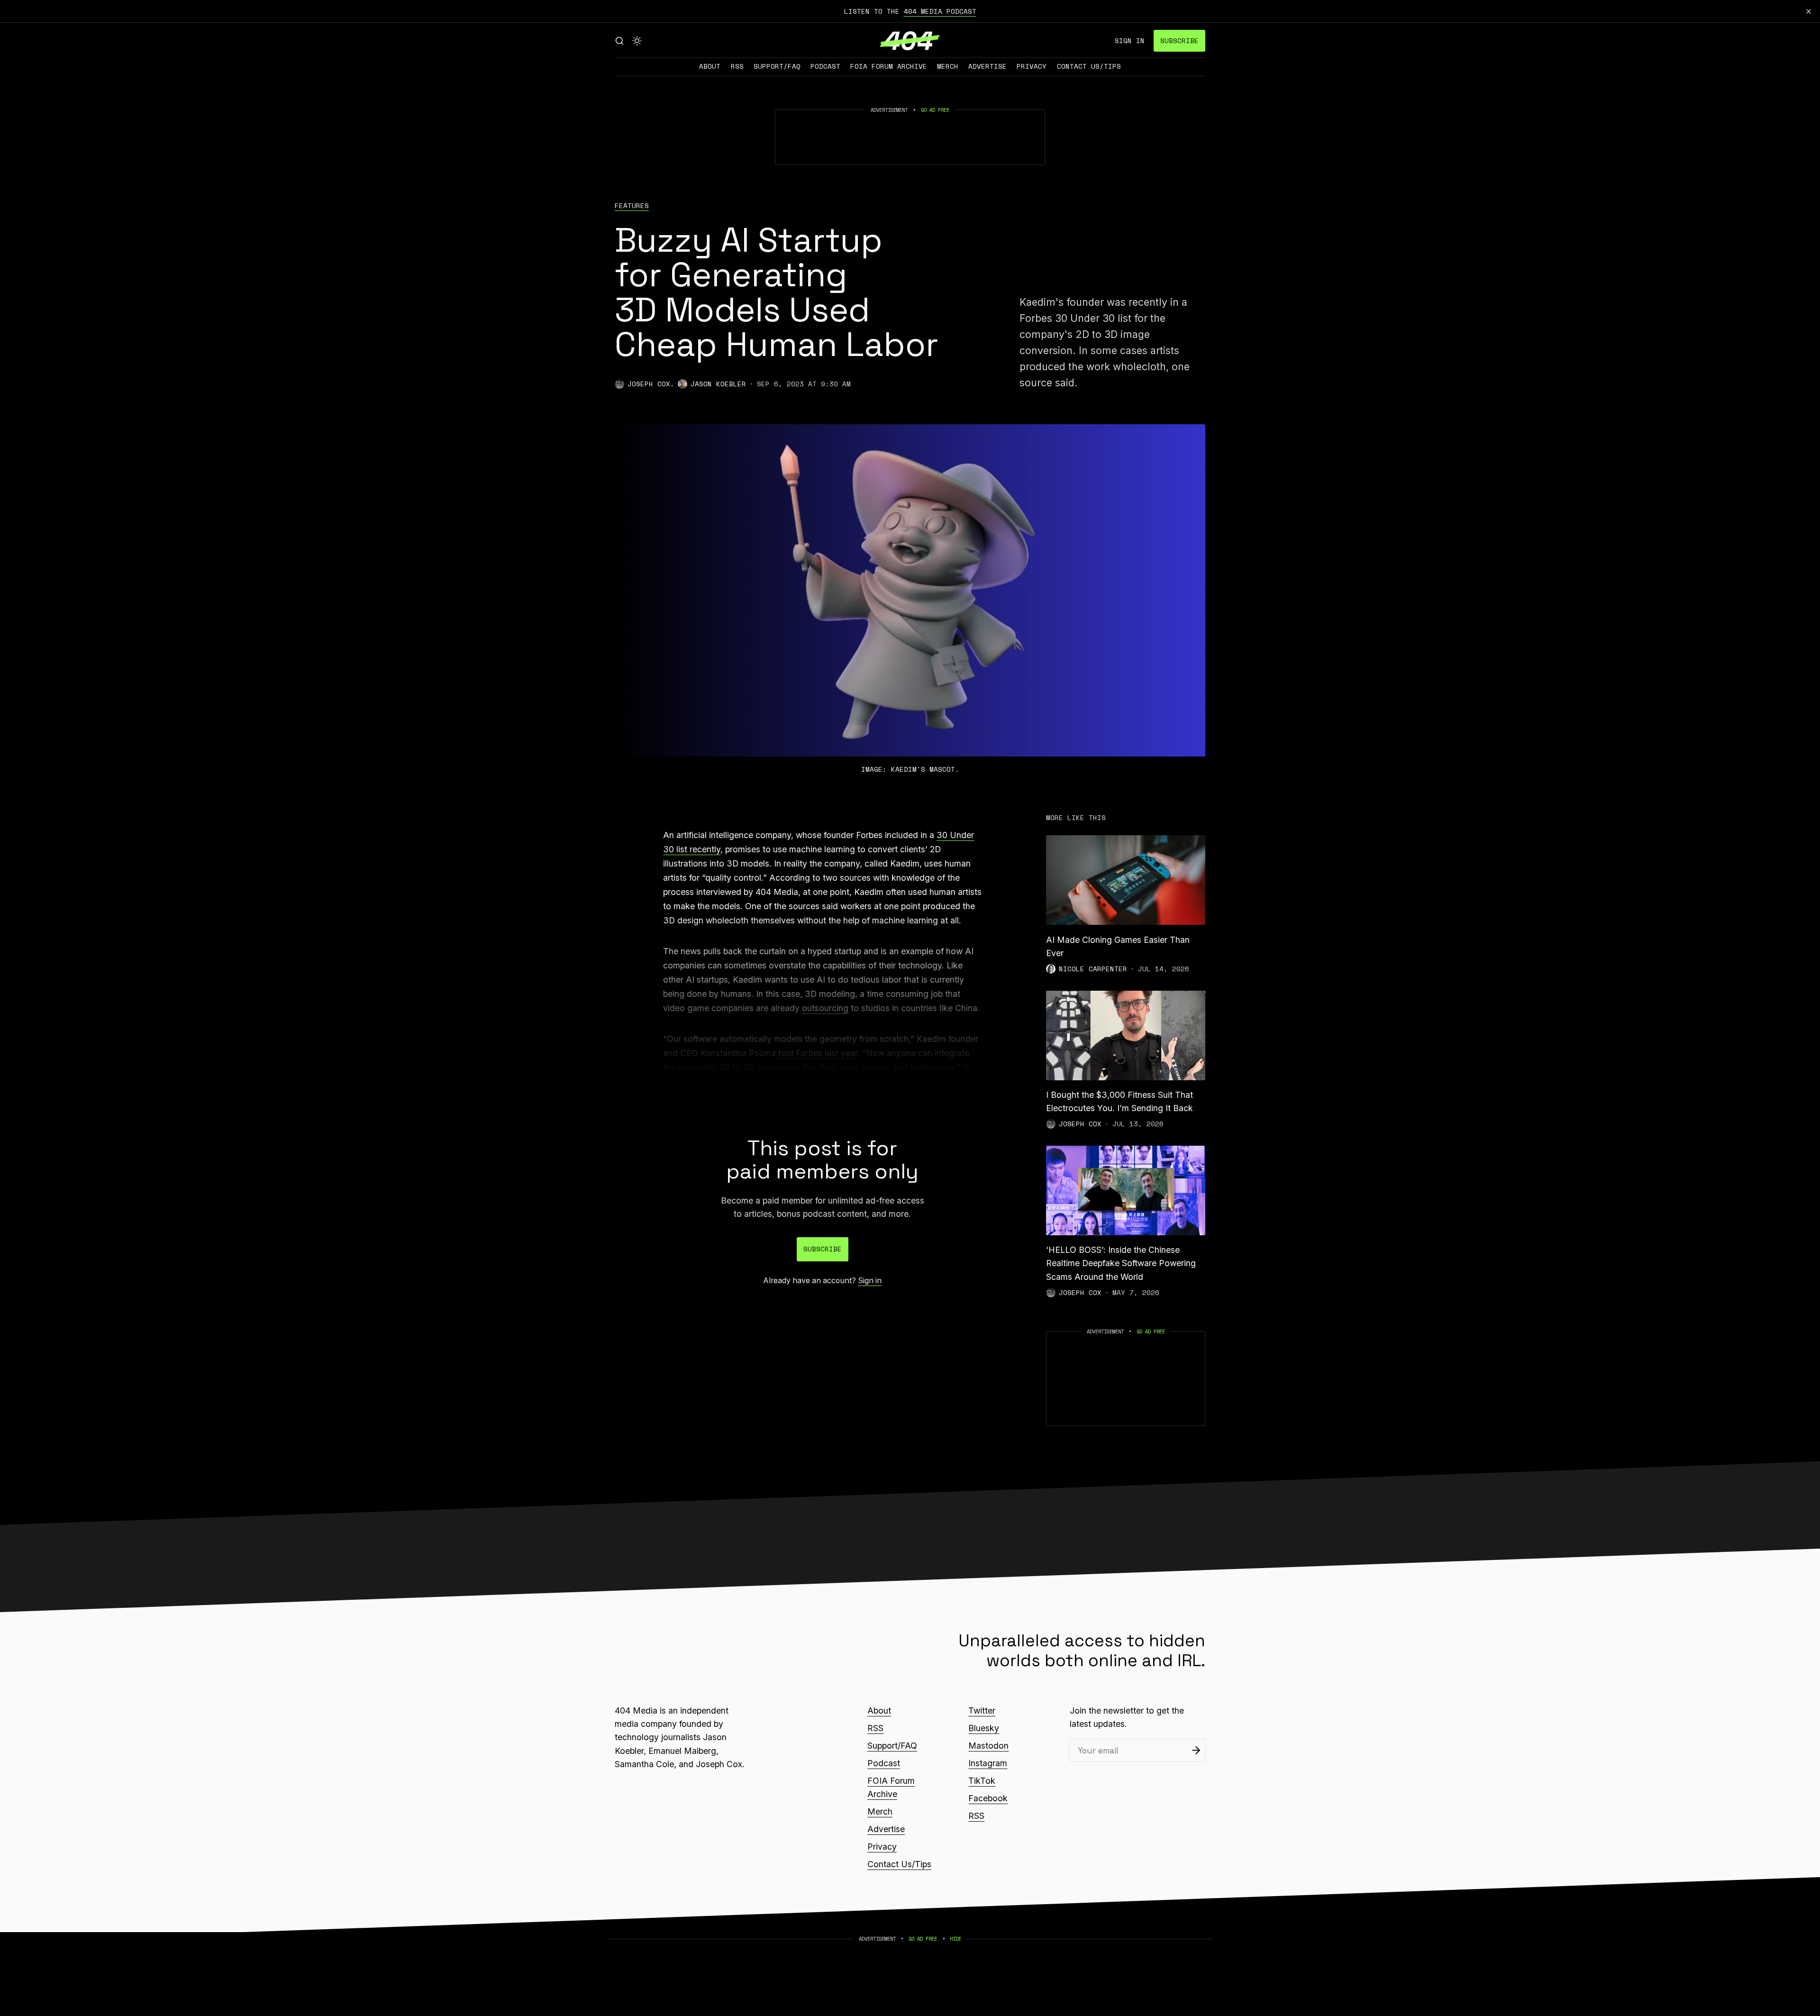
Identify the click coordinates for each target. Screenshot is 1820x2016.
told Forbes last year (818, 1053)
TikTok (982, 1781)
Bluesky (984, 1728)
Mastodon (988, 1746)
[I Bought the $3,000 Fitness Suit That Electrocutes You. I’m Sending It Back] (1126, 1035)
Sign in (1130, 41)
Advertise (987, 66)
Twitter (982, 1710)
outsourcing (825, 1008)
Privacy (1032, 66)
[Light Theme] (637, 41)
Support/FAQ (777, 66)
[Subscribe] (1196, 1750)
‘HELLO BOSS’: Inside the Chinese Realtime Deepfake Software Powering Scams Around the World (1121, 1263)
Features (632, 206)
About (710, 66)
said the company (877, 1081)
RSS (737, 66)
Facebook (988, 1798)
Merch (948, 66)
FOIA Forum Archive (889, 66)
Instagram (988, 1763)
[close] (1809, 11)
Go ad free (935, 110)
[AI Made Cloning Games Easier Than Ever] (1126, 880)
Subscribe (1179, 41)
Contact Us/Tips (1089, 66)
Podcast (825, 66)
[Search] (619, 41)
